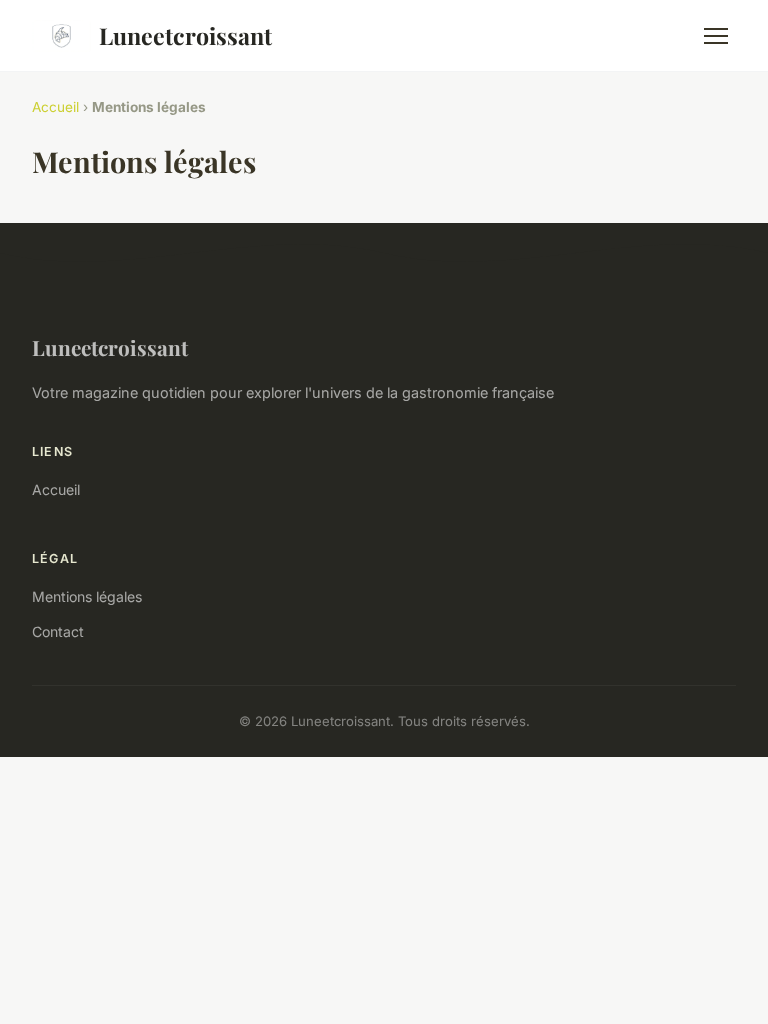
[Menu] (716, 36)
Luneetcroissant (185, 35)
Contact (58, 631)
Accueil (55, 107)
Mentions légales (87, 596)
